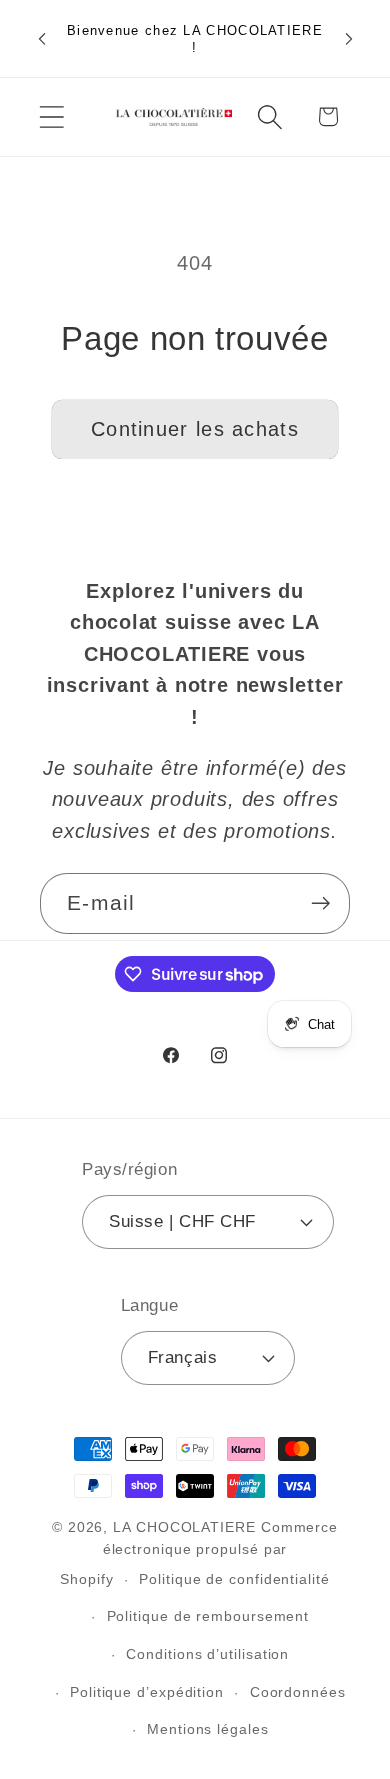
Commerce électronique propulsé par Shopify (199, 1553)
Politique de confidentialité (234, 1579)
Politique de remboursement (208, 1616)
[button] (51, 116)
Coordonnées (298, 1692)
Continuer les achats (195, 429)
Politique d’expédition (147, 1692)
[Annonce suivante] (349, 39)
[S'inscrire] (320, 903)
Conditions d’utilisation (207, 1654)
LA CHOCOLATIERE (184, 1527)
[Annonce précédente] (42, 39)
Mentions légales (208, 1729)
